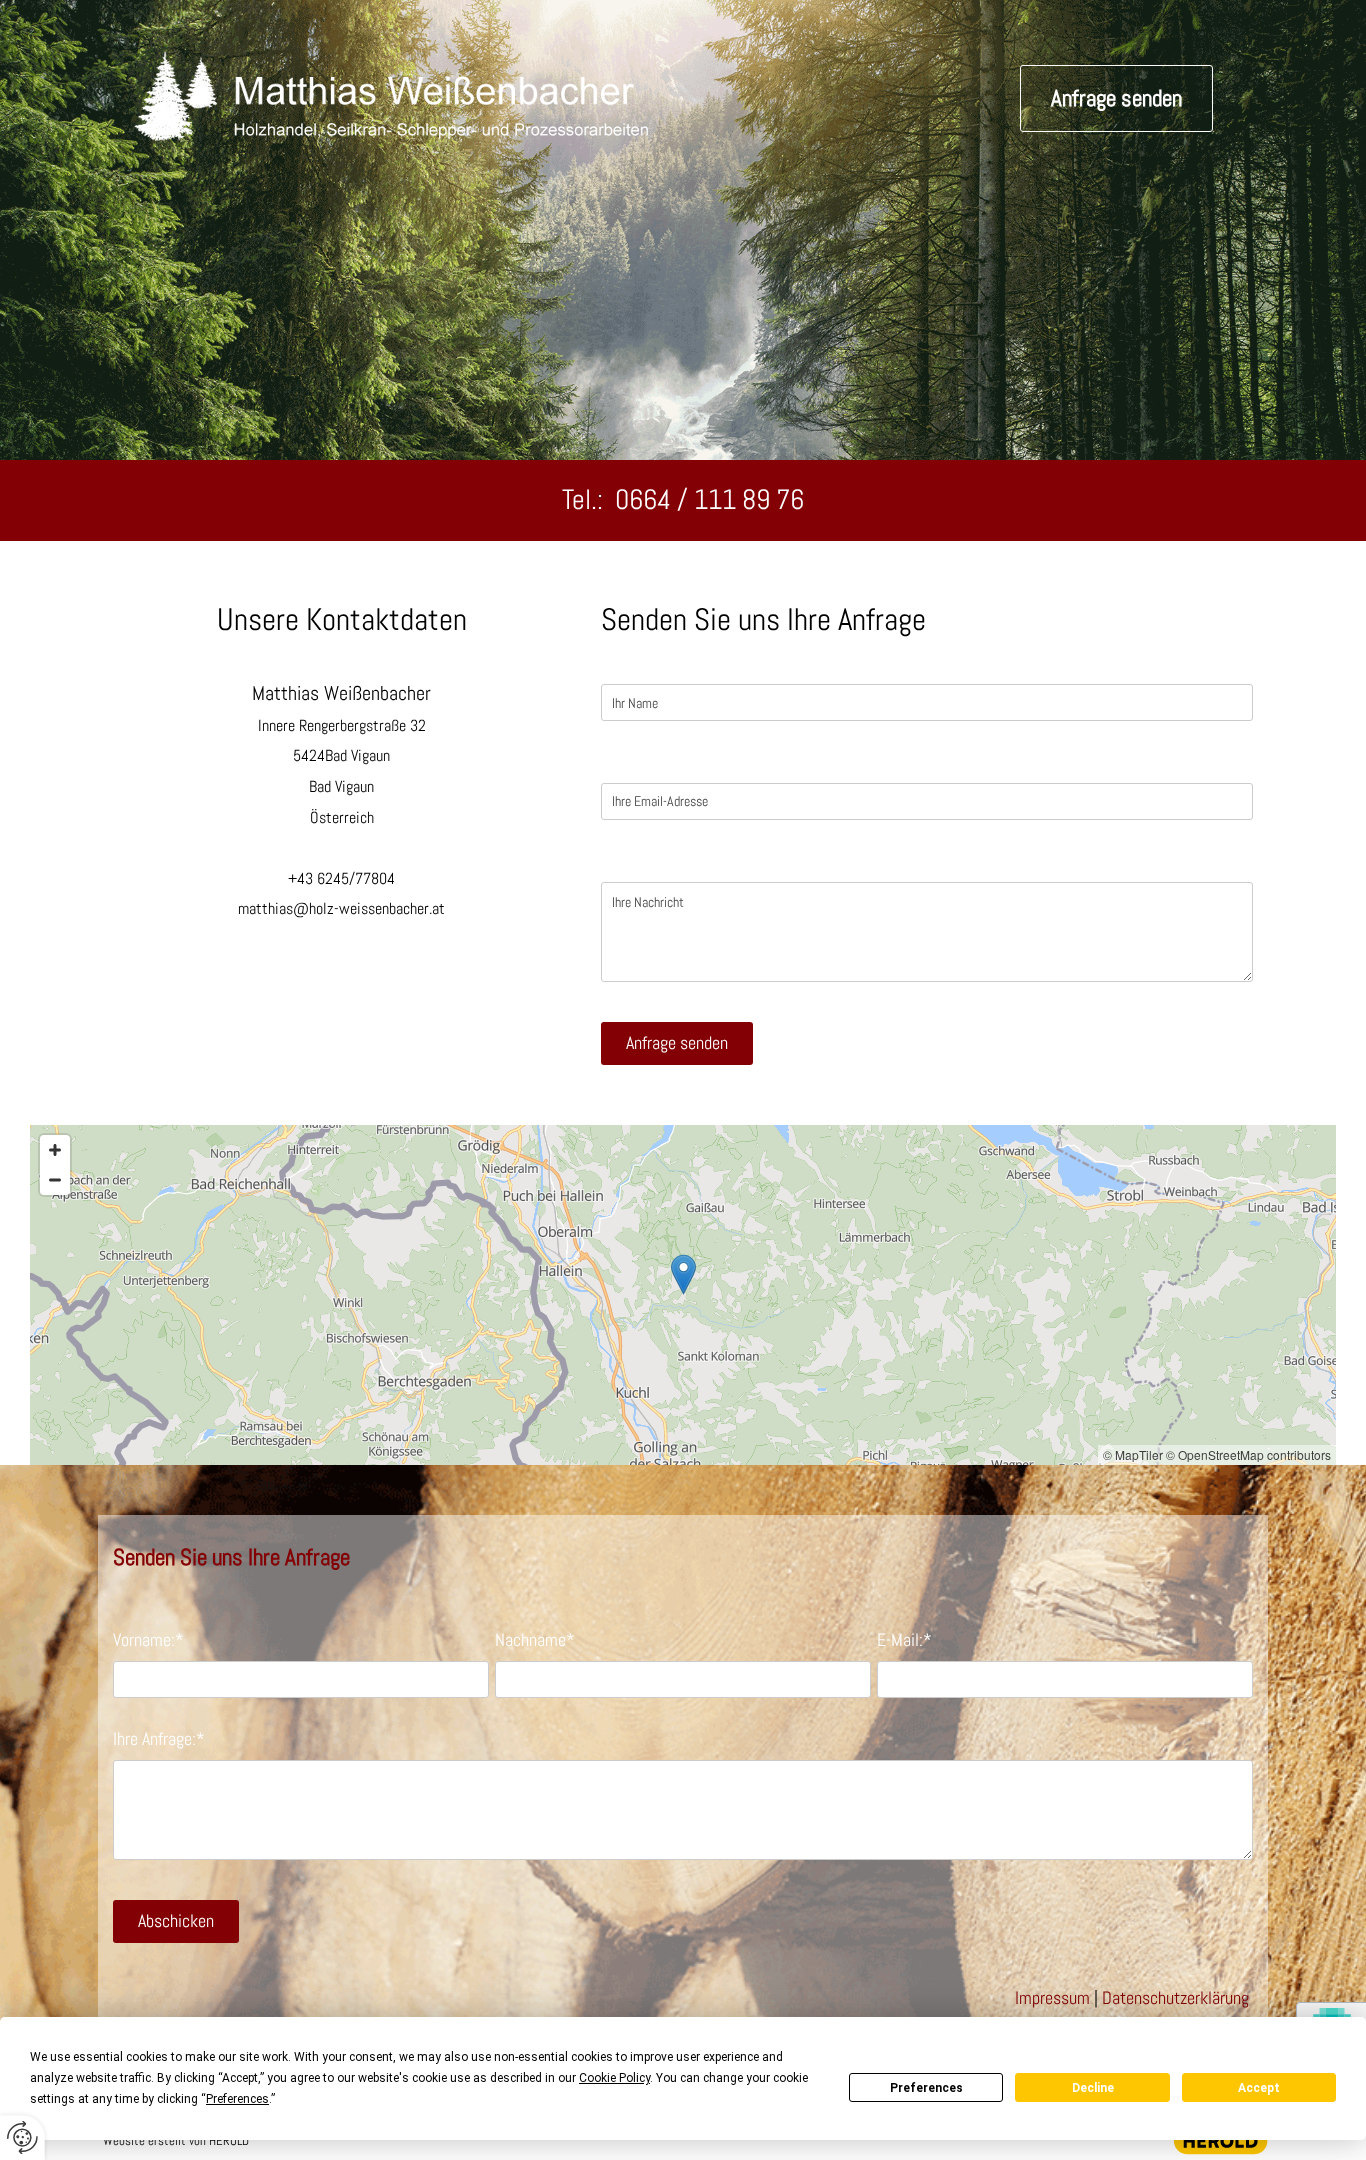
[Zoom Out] (55, 1180)
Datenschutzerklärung (1175, 1997)
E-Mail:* (904, 1640)
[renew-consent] (22, 2137)
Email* (624, 762)
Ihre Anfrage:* (159, 1739)
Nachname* (535, 1640)
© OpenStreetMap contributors (1248, 1454)
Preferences (926, 2088)
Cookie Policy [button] (614, 2078)
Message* (635, 861)
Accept (1259, 2088)
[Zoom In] (55, 1150)
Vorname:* (148, 1640)
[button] (1116, 98)
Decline (1093, 2088)
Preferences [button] (237, 2099)
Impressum (1052, 1997)
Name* (625, 664)
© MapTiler (1133, 1454)
